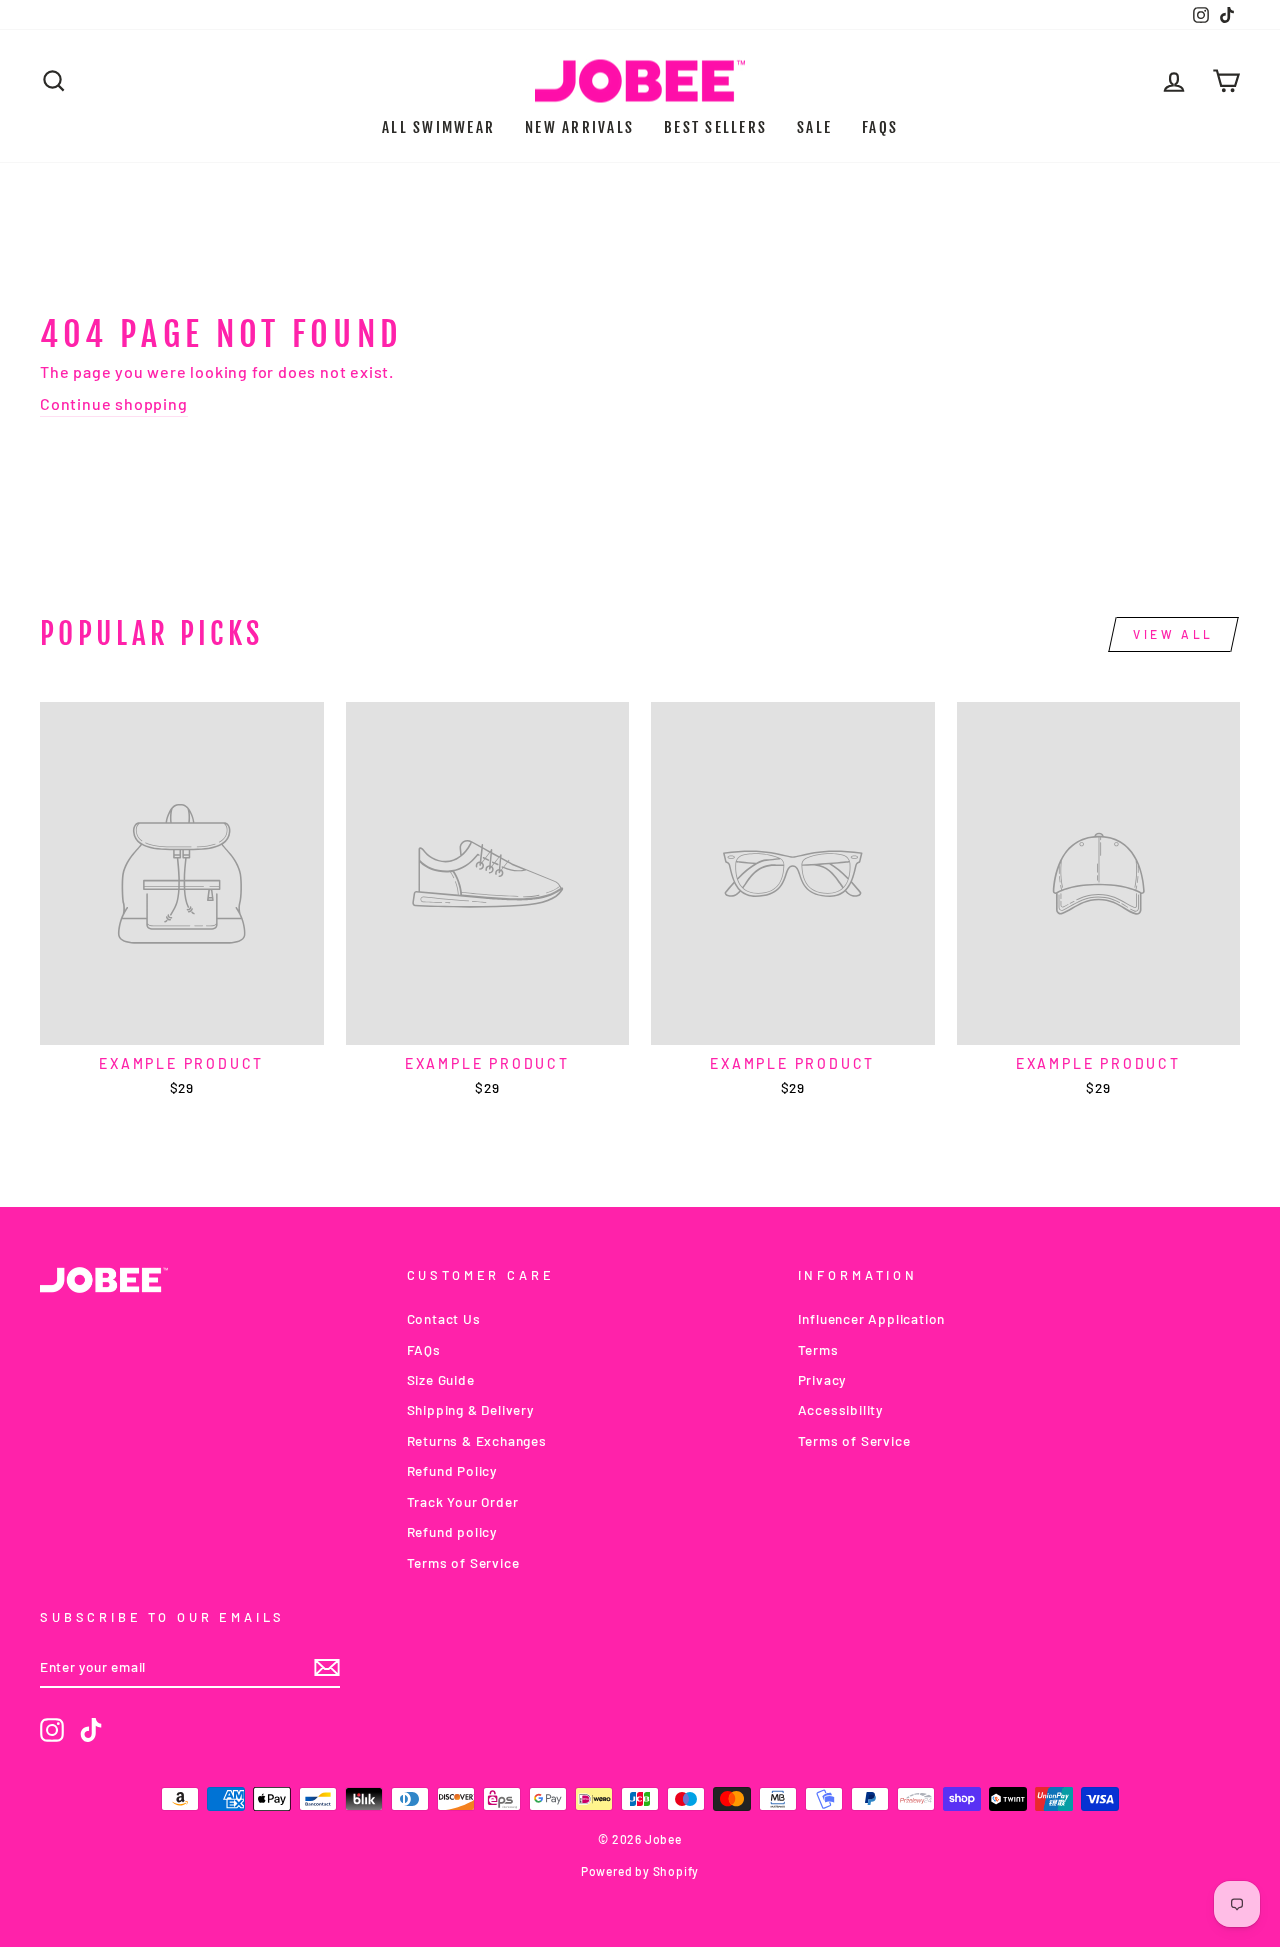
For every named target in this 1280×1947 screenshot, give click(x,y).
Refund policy (452, 1531)
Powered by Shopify (640, 1871)
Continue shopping (114, 403)
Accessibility (840, 1409)
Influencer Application (872, 1318)
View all (1173, 634)
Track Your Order (463, 1501)
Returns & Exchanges (477, 1440)
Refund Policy (452, 1470)
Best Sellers (715, 127)
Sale (814, 127)
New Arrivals (579, 127)
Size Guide (441, 1379)
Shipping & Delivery (470, 1409)
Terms (818, 1349)
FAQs (880, 127)
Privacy (822, 1379)
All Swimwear (438, 127)
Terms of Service (463, 1562)
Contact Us (444, 1318)
